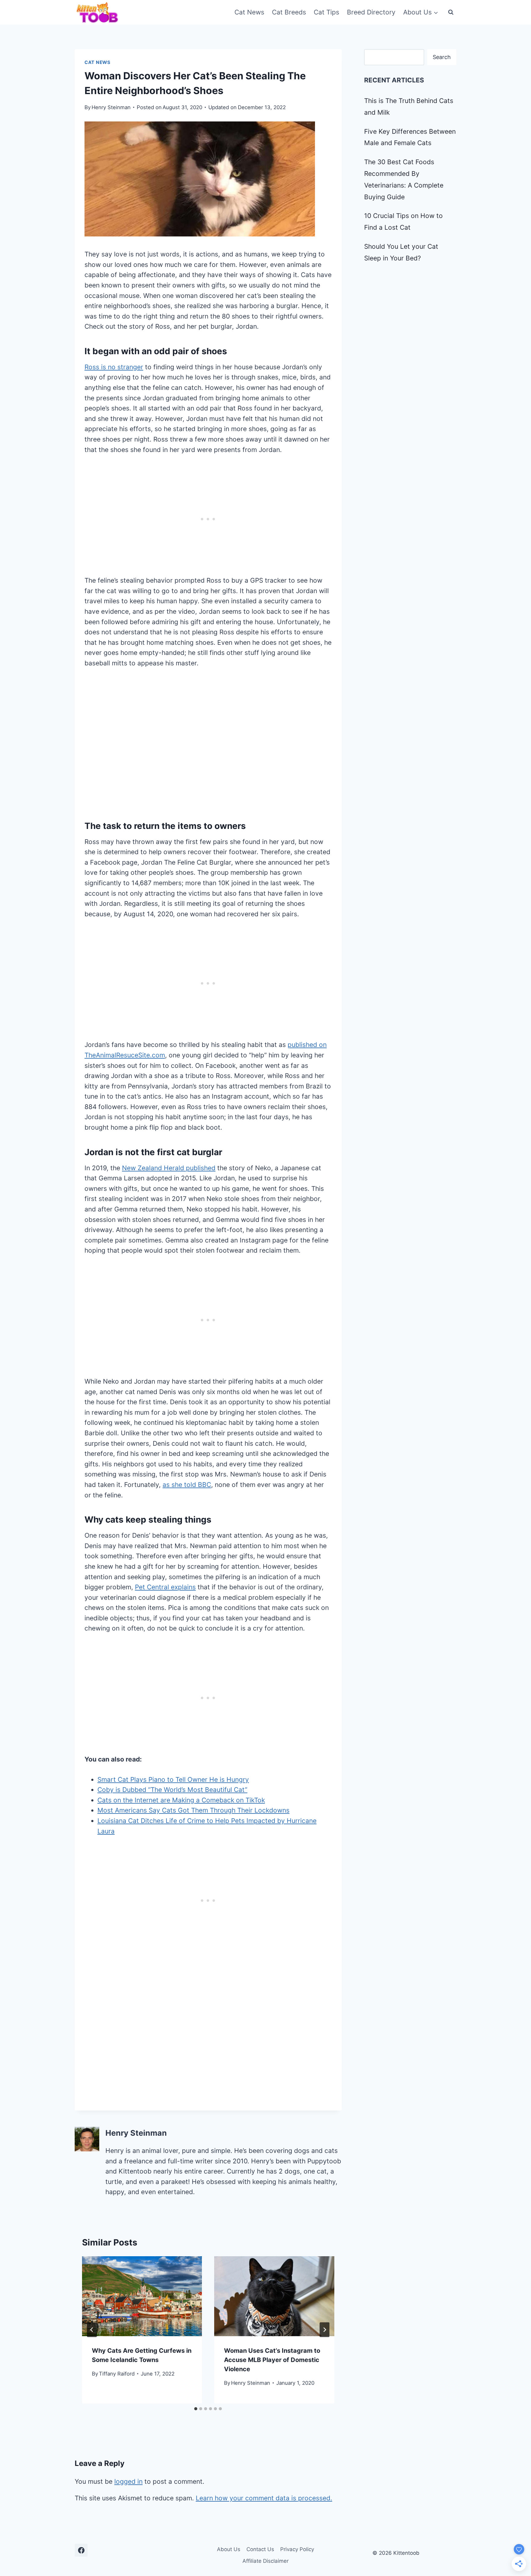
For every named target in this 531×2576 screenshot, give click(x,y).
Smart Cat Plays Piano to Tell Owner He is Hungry (173, 1779)
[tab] (196, 2409)
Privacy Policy (297, 2549)
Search (442, 57)
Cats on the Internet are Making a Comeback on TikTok (181, 1800)
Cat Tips (326, 12)
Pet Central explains (165, 1587)
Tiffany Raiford (117, 2374)
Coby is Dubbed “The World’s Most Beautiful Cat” (172, 1790)
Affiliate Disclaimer (265, 2561)
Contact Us (260, 2549)
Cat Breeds (289, 12)
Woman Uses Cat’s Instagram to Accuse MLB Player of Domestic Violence (272, 2360)
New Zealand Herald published (169, 1168)
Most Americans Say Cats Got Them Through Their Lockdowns (193, 1810)
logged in (128, 2481)
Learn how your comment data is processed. (264, 2498)
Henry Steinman (111, 107)
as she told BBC (187, 1485)
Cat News (249, 12)
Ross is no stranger (114, 367)
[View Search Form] (451, 12)
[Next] (324, 2330)
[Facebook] (81, 2550)
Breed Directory (371, 12)
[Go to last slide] (92, 2330)
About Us (229, 2549)
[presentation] (142, 2296)
